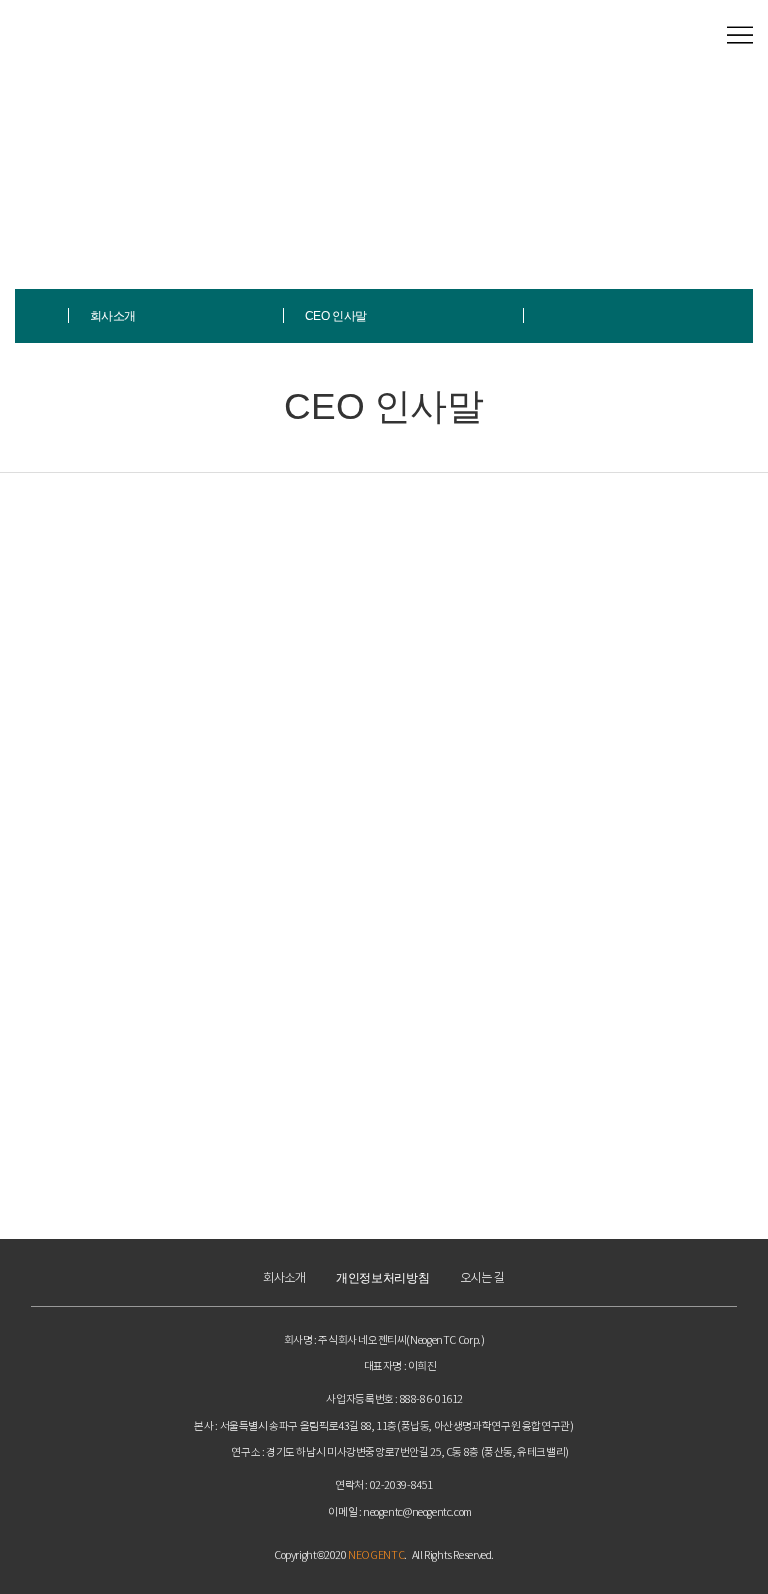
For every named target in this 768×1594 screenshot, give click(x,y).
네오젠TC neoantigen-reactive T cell (86, 35)
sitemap (739, 35)
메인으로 (42, 316)
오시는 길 (482, 1278)
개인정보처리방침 (382, 1278)
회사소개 (113, 316)
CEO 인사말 (336, 316)
